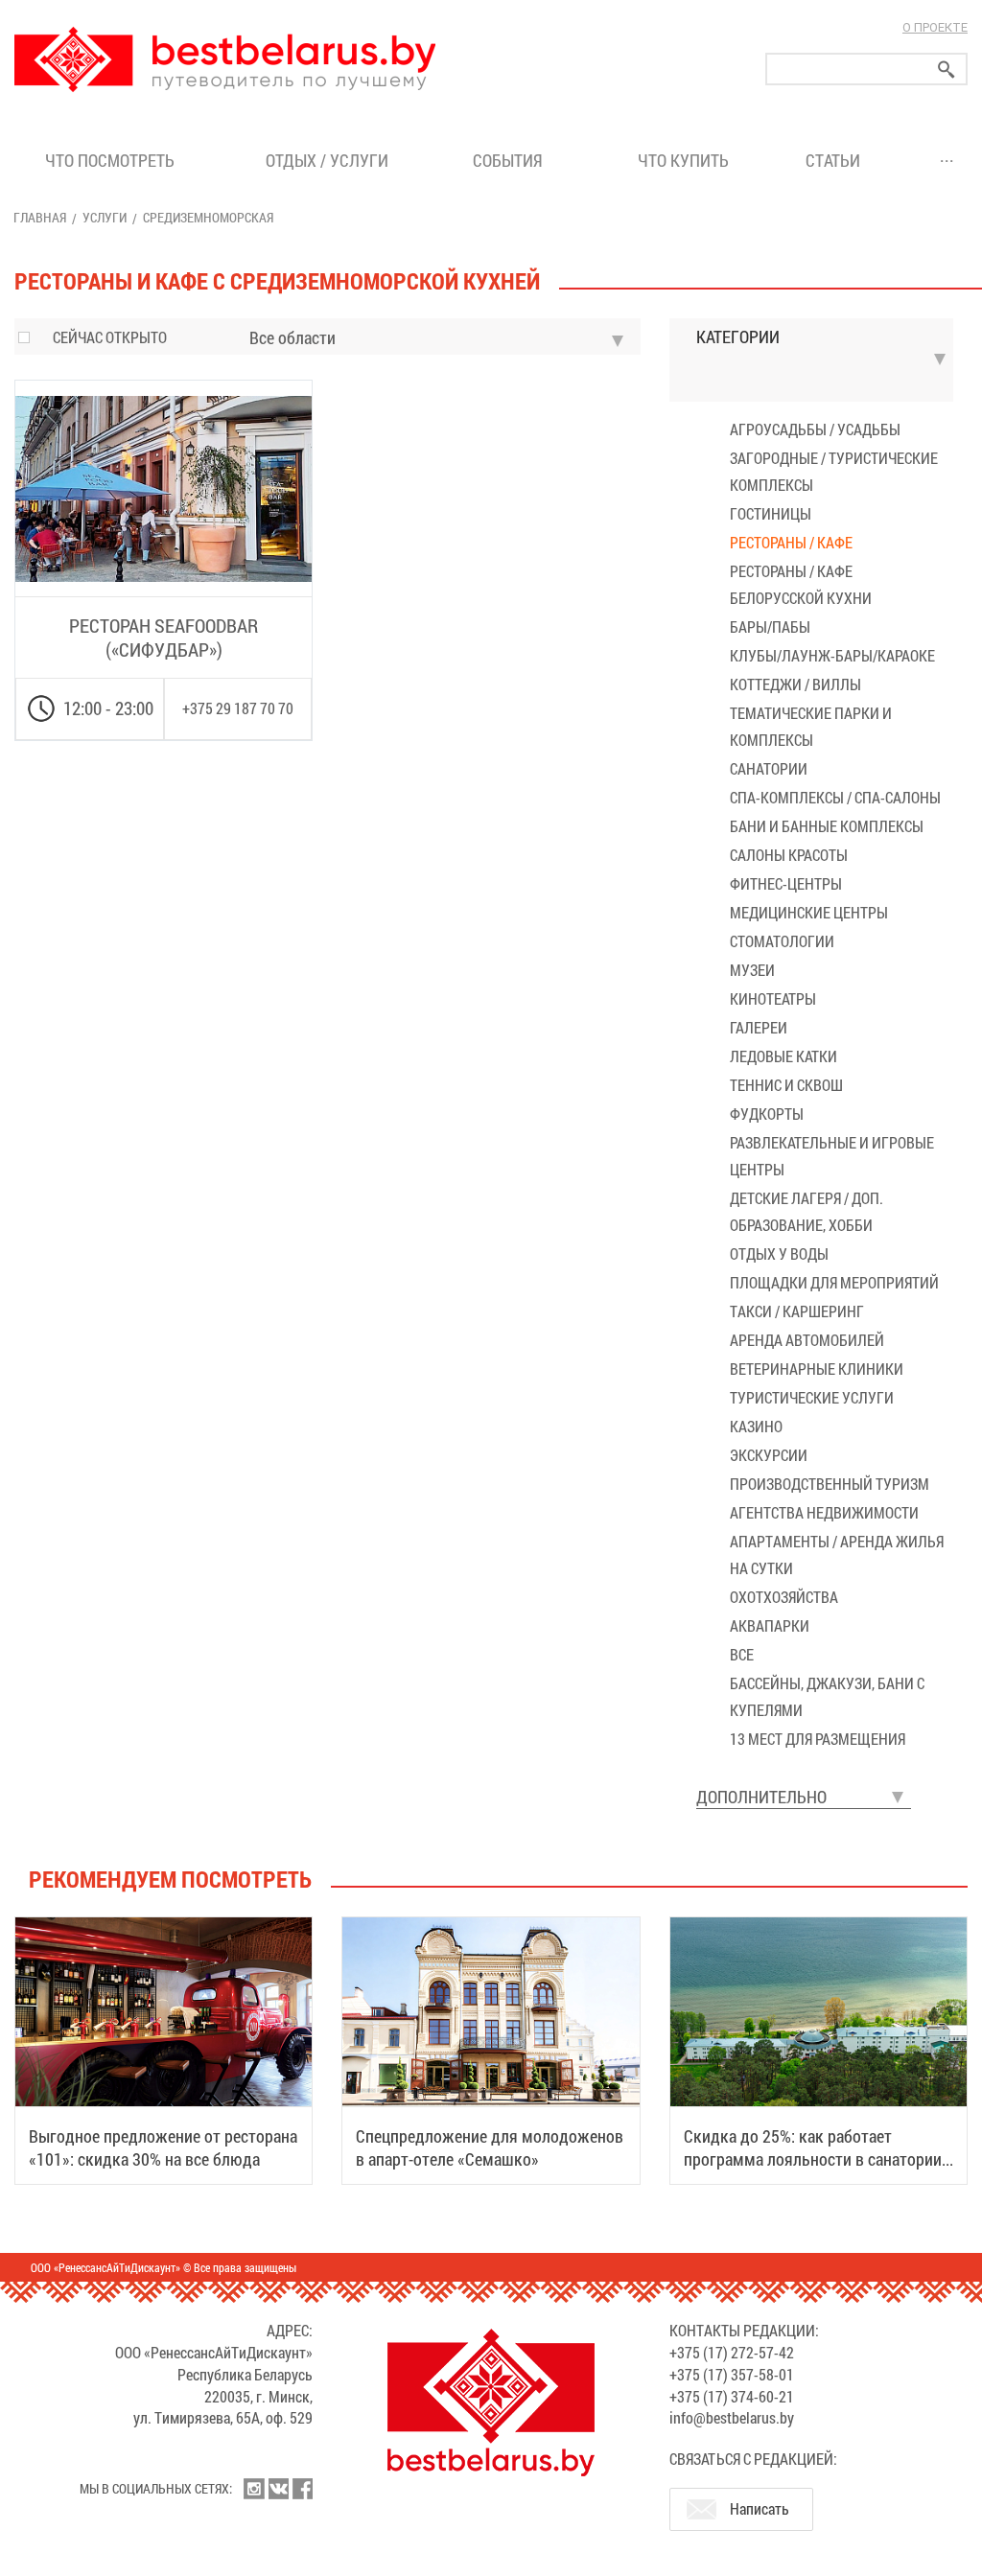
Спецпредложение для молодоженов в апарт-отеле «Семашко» (490, 2147)
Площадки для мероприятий (834, 1282)
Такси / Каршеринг (797, 1311)
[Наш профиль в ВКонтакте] (278, 2489)
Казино (756, 1426)
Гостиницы (771, 513)
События (512, 160)
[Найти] (947, 70)
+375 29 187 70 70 (238, 708)
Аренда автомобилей (807, 1340)
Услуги (105, 217)
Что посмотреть (110, 160)
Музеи (752, 970)
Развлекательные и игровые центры (832, 1156)
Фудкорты (767, 1114)
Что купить (683, 160)
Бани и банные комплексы (827, 826)
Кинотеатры (773, 998)
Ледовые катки (783, 1056)
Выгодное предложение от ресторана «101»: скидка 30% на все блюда (163, 2147)
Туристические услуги (812, 1397)
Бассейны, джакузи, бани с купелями (827, 1696)
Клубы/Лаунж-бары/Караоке (832, 655)
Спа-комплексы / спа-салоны (835, 797)
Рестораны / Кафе (791, 542)
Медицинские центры (809, 912)
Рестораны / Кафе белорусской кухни (801, 584)
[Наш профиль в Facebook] (302, 2489)
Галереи (759, 1027)
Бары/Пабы (770, 627)
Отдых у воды (779, 1253)
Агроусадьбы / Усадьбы (815, 429)
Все (742, 1654)
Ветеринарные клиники (817, 1369)
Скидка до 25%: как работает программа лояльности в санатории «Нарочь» (813, 2159)
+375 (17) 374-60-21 (732, 2396)
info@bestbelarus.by (732, 2417)
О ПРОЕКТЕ (935, 27)
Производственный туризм (830, 1484)
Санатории (769, 768)
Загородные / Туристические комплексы (834, 471)
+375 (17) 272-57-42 (732, 2352)
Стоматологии (782, 941)
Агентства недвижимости (824, 1512)
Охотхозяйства (784, 1597)
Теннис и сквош (786, 1085)
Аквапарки (770, 1625)
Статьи (837, 160)
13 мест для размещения (818, 1739)
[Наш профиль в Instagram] (254, 2489)
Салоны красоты (789, 855)
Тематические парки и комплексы (811, 726)
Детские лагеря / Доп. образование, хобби (807, 1211)
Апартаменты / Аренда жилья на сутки (837, 1555)
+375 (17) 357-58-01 (732, 2374)
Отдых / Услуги (327, 160)
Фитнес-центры (786, 883)
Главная (40, 217)
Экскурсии (769, 1455)
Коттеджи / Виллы (795, 684)
